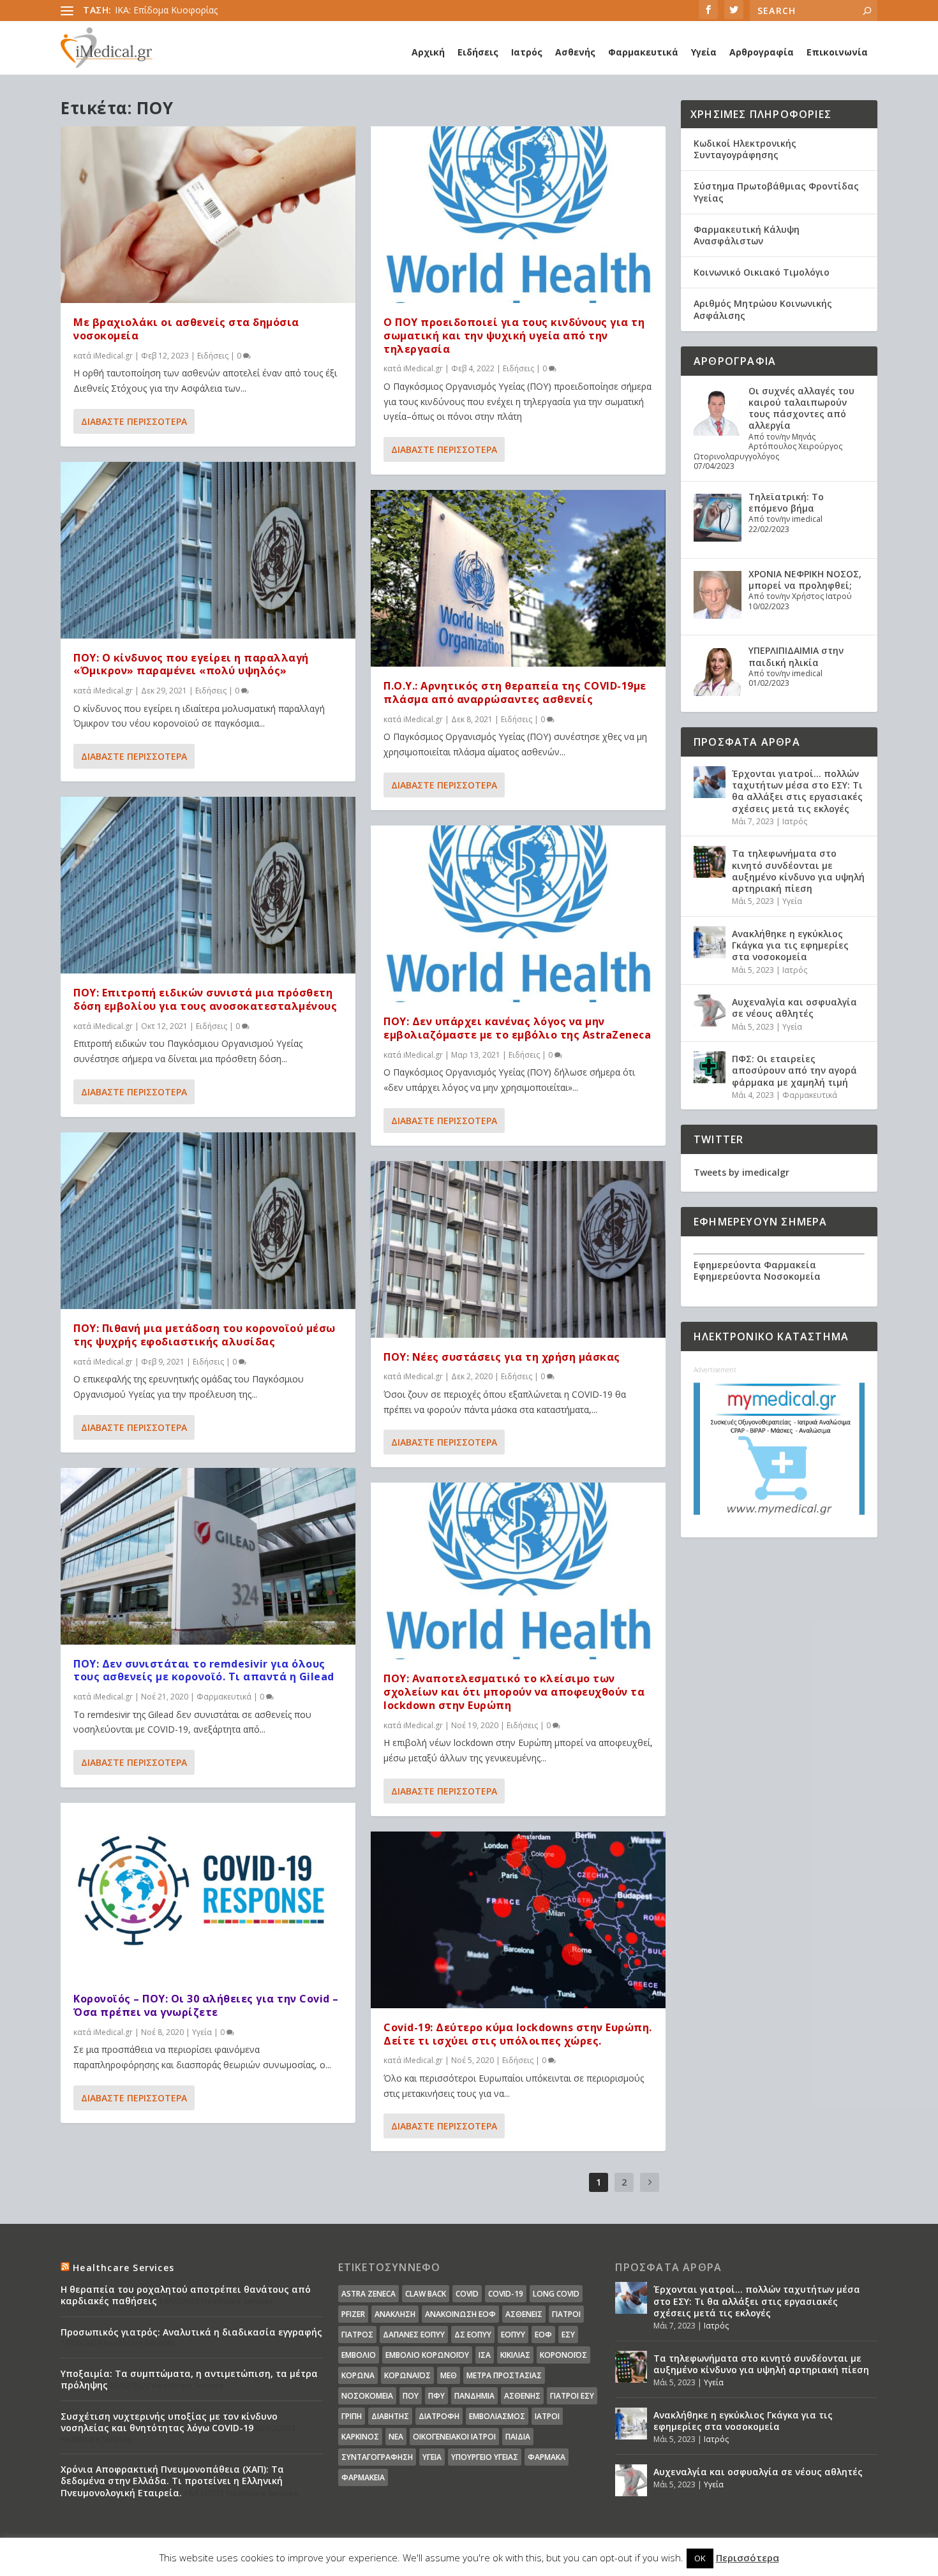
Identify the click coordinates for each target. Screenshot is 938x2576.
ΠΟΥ (411, 2396)
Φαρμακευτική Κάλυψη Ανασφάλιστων (747, 235)
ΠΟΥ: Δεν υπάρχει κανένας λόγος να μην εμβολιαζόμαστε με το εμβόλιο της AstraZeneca (517, 1028)
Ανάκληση (395, 2314)
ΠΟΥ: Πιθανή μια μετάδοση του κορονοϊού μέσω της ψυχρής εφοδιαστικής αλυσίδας (205, 1335)
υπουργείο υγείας (485, 2457)
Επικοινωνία (837, 52)
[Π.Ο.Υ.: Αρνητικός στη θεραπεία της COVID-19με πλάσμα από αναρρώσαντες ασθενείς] (518, 578)
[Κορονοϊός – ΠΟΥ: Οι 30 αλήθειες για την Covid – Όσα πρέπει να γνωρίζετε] (208, 1891)
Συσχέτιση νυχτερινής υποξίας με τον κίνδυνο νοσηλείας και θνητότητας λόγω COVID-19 (169, 2422)
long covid (556, 2294)
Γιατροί (566, 2314)
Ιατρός (527, 52)
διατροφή (439, 2416)
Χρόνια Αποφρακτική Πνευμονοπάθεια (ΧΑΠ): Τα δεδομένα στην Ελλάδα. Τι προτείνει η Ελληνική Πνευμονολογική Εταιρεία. (172, 2481)
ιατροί (547, 2416)
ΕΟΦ (543, 2335)
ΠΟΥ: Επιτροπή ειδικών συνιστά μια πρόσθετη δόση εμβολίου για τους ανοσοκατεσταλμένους (205, 999)
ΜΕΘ (449, 2375)
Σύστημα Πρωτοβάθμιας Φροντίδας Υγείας (776, 192)
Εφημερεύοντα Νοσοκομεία (757, 1276)
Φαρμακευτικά (643, 52)
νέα (396, 2437)
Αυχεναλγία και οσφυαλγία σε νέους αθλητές (794, 1008)
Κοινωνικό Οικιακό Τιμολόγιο (762, 272)
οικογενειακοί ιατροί (454, 2437)
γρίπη (352, 2416)
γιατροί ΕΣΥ (572, 2396)
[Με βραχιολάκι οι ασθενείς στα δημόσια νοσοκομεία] (208, 215)
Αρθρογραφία (762, 52)
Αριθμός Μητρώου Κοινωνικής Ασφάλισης (763, 309)
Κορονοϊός (563, 2355)
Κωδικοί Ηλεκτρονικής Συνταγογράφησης (745, 149)
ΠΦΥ (436, 2396)
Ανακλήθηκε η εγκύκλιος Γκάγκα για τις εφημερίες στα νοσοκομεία (790, 945)
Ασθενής (575, 52)
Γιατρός (357, 2335)
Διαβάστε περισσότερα (134, 421)
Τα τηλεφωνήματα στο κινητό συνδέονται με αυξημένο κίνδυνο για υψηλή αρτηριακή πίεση (798, 871)
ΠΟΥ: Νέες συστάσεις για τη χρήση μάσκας (502, 1357)
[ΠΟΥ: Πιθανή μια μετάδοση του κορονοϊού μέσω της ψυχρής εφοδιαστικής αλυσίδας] (208, 1221)
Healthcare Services (123, 2268)
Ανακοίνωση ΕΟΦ (460, 2314)
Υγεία (704, 52)
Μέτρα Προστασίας (504, 2375)
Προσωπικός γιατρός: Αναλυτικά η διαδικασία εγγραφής (191, 2332)
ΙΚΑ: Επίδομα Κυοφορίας (166, 10)
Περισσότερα (748, 2557)
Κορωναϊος (407, 2375)
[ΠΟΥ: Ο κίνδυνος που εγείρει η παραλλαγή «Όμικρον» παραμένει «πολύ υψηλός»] (208, 550)
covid (467, 2294)
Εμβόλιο (359, 2355)
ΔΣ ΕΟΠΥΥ (473, 2335)
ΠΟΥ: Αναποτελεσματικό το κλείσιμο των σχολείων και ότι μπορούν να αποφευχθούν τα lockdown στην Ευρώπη (514, 1692)
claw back (426, 2294)
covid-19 (506, 2294)
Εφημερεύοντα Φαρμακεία (755, 1265)
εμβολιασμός (497, 2416)
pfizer (353, 2314)
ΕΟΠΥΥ (513, 2335)
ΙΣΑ (485, 2355)
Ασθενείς (524, 2314)
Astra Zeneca (368, 2294)
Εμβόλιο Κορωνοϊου (427, 2355)
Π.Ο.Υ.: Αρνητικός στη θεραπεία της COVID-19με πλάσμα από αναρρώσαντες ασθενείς (515, 692)
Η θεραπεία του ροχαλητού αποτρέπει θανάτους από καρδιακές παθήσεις (186, 2295)
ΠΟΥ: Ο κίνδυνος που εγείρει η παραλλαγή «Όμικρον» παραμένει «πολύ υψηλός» (191, 664)
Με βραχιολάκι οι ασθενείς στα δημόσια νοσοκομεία (186, 329)
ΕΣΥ (568, 2335)
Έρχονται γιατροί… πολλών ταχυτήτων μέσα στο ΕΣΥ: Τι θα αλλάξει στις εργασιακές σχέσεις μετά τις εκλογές (797, 791)
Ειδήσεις (478, 52)
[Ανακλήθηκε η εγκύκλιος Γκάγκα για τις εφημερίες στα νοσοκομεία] (710, 942)
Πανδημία (474, 2396)
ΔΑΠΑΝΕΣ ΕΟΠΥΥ (414, 2335)
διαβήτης (390, 2416)
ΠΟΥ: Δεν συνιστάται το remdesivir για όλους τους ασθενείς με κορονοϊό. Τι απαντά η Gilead (204, 1670)
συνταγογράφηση (377, 2457)
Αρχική (428, 52)
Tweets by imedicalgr (741, 1172)
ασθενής (522, 2396)
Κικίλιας (515, 2355)
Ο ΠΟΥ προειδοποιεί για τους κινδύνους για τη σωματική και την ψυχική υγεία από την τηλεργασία (514, 336)
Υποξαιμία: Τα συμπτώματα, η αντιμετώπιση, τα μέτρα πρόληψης (189, 2379)
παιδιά (518, 2437)
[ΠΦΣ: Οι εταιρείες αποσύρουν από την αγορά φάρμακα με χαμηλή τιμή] (710, 1067)
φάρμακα (547, 2457)
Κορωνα (358, 2375)
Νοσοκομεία (367, 2396)
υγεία (432, 2457)
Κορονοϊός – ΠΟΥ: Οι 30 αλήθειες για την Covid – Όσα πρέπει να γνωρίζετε (206, 2005)
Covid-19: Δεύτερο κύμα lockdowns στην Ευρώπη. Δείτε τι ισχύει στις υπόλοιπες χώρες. (518, 2034)
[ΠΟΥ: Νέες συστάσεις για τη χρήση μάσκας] (518, 1249)
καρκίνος (360, 2437)
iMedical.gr (113, 356)
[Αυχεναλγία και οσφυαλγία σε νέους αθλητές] (710, 1010)
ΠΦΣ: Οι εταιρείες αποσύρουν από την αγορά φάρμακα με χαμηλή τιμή (794, 1070)
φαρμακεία (363, 2477)
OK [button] (700, 2558)
